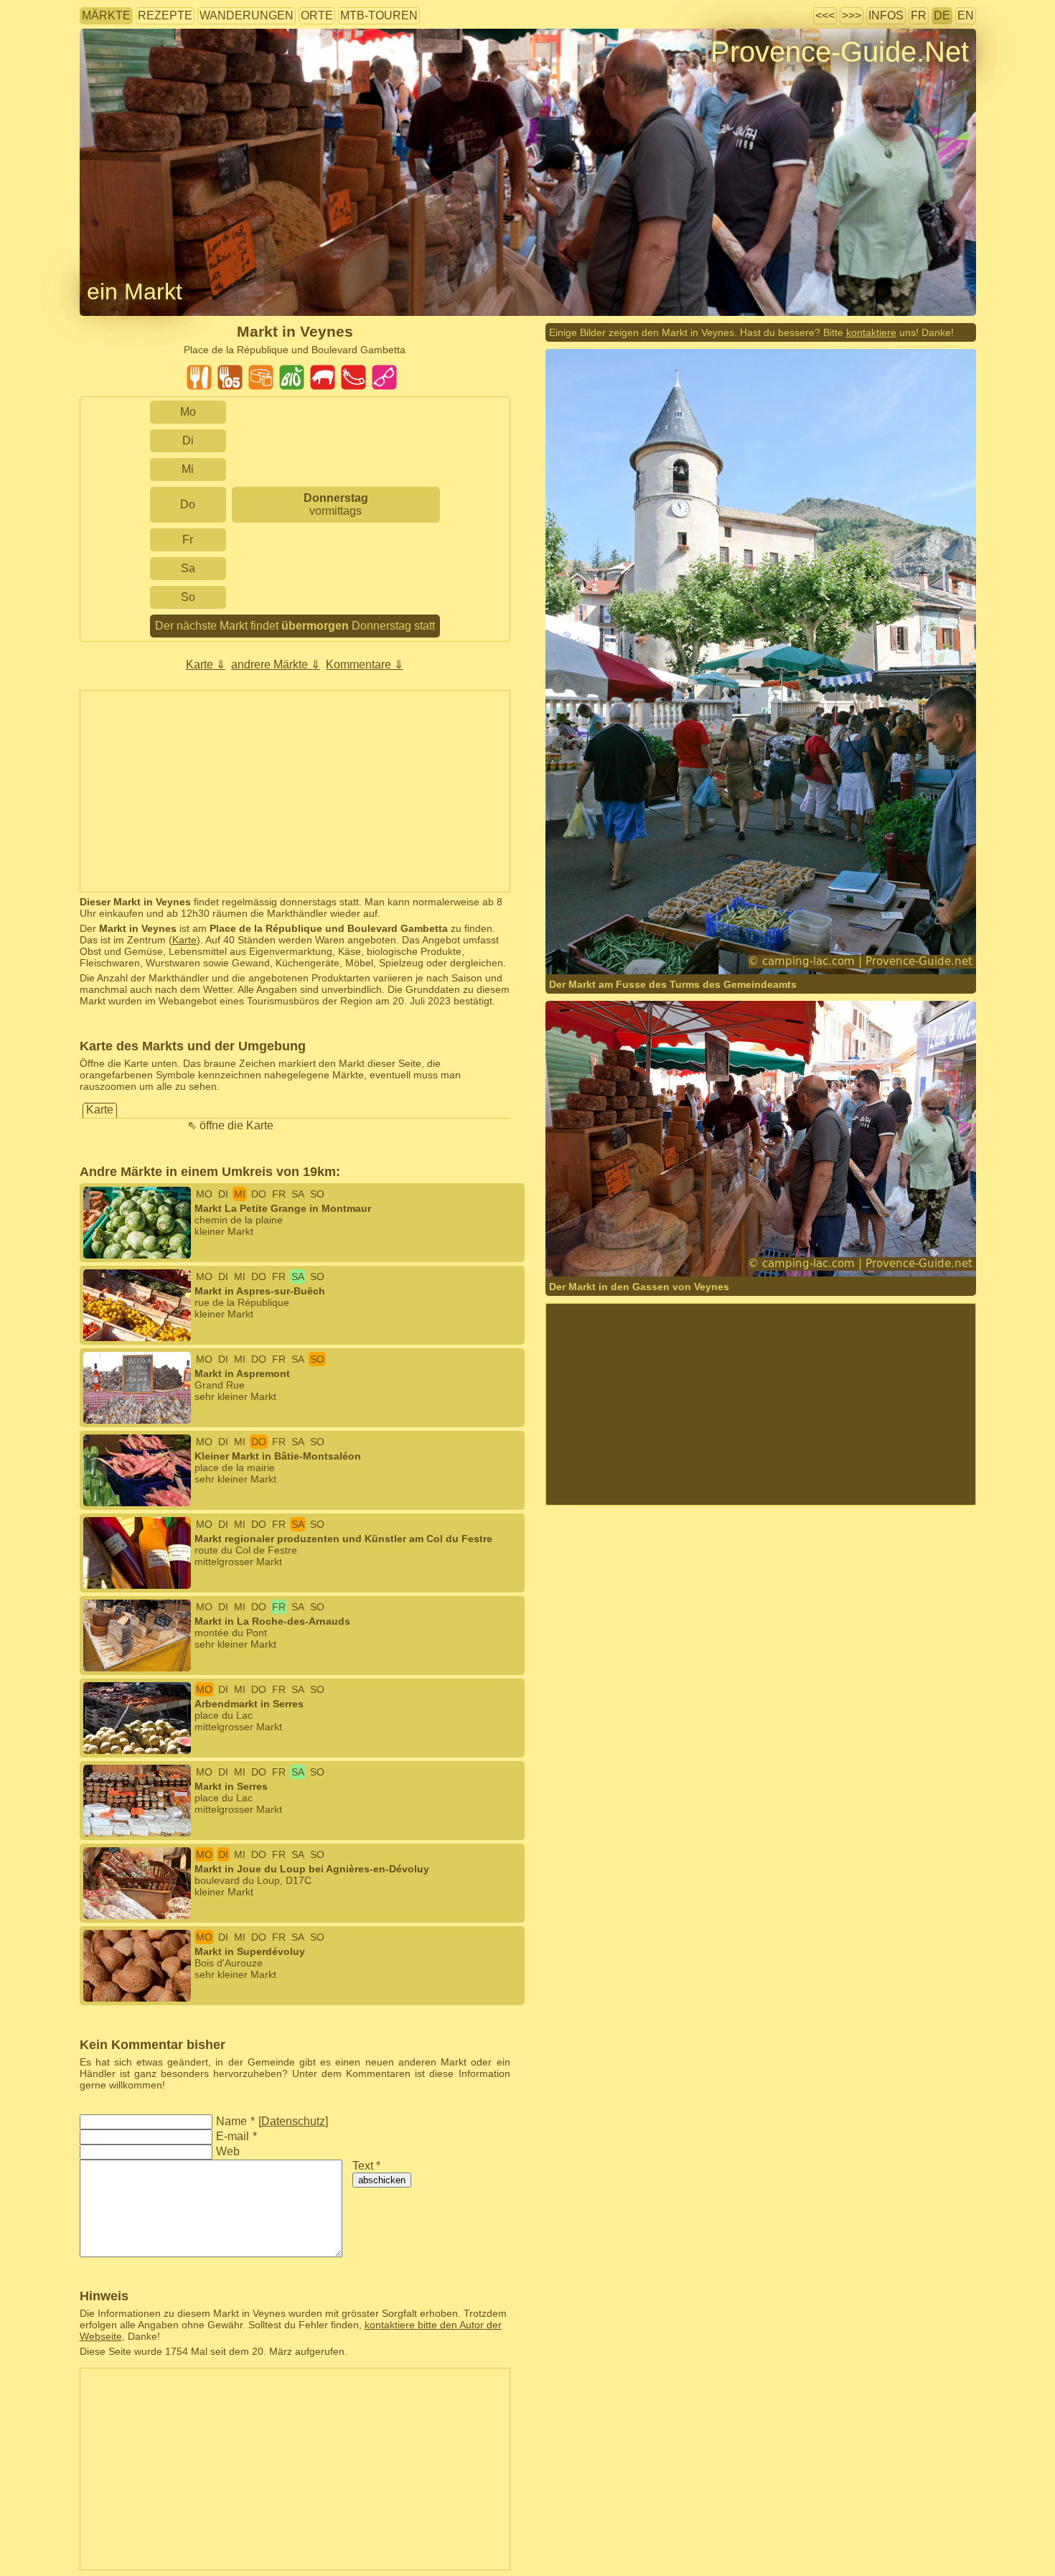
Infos (886, 15)
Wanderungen (247, 15)
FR (919, 15)
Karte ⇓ (206, 664)
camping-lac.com (751, 946)
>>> (852, 15)
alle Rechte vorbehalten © (633, 946)
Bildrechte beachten (125, 75)
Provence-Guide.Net (840, 52)
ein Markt (135, 291)
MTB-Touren (379, 15)
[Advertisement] (295, 791)
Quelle (808, 946)
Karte (184, 940)
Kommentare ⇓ (365, 664)
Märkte (106, 15)
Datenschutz (293, 2121)
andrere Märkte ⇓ (276, 664)
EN (966, 15)
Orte (317, 15)
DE (942, 15)
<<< (825, 15)
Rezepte (165, 15)
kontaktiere (871, 332)
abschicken (382, 2180)
